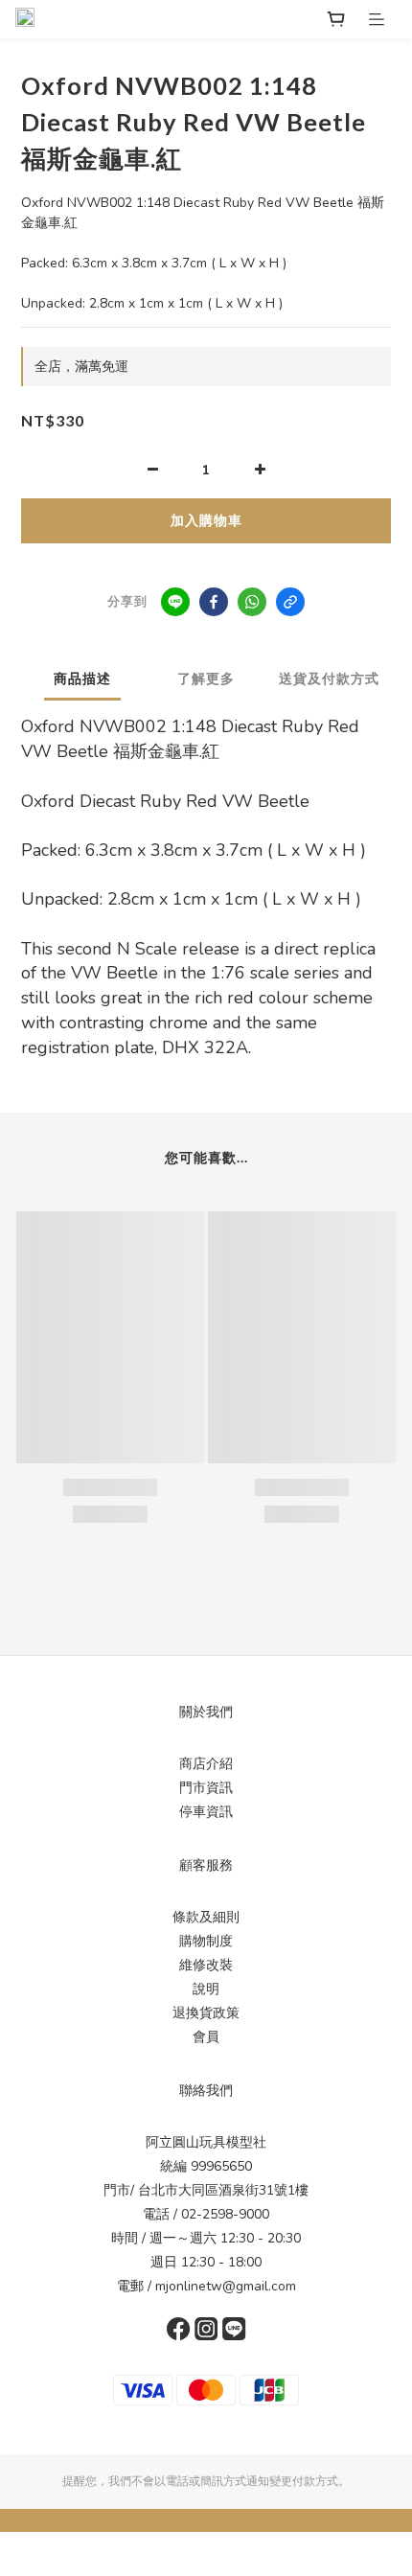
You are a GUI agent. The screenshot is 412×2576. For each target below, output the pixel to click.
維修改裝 (206, 1965)
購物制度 (206, 1941)
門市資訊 (206, 1788)
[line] (175, 602)
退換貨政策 (206, 2013)
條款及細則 (206, 1917)
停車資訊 (206, 1812)
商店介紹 (206, 1764)
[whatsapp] (252, 602)
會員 (206, 2037)
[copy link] (290, 602)
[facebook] (214, 602)
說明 (206, 1989)
